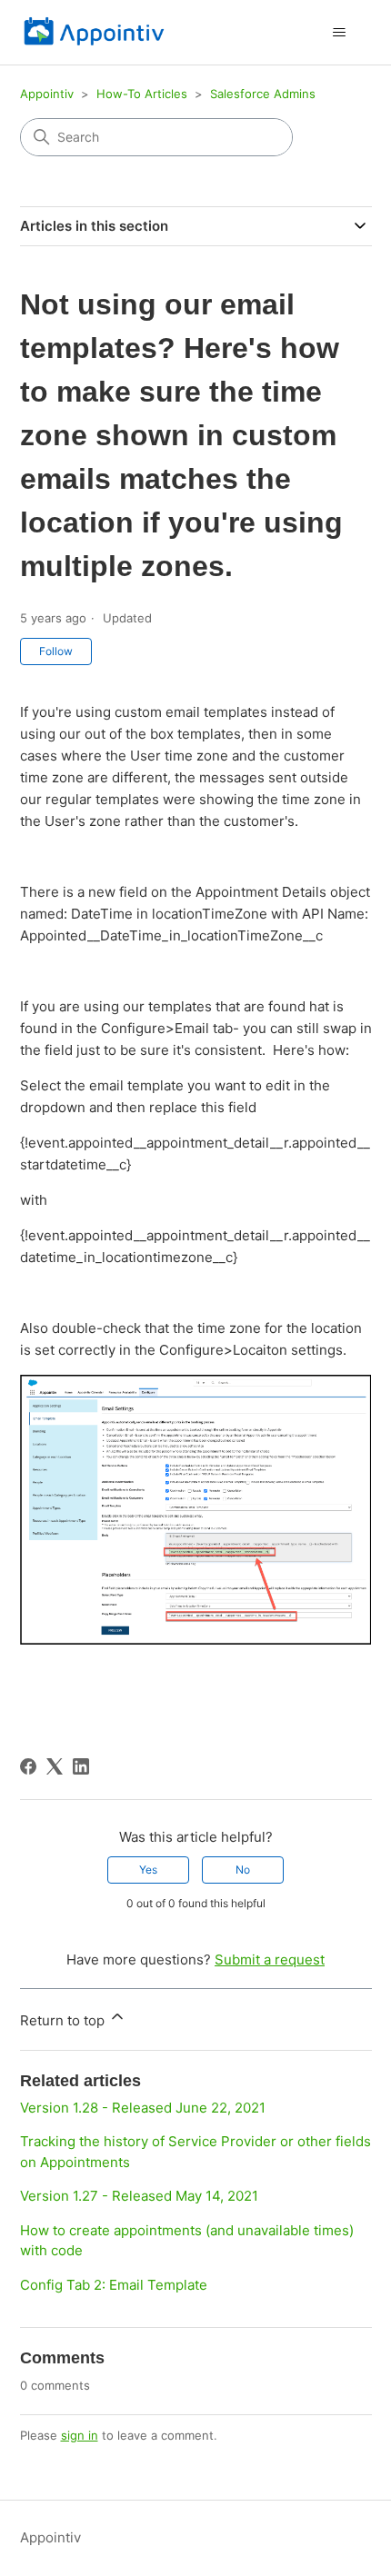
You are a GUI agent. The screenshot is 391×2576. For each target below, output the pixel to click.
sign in (80, 2435)
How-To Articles (144, 94)
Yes (148, 1870)
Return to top (64, 2020)
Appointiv (47, 94)
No (243, 1870)
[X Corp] (55, 1766)
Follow (56, 651)
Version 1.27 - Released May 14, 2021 (139, 2196)
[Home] (95, 32)
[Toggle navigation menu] (340, 33)
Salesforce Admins (263, 94)
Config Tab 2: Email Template (114, 2285)
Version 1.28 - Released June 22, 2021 (143, 2108)
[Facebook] (28, 1766)
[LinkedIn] (81, 1766)
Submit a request (270, 1959)
